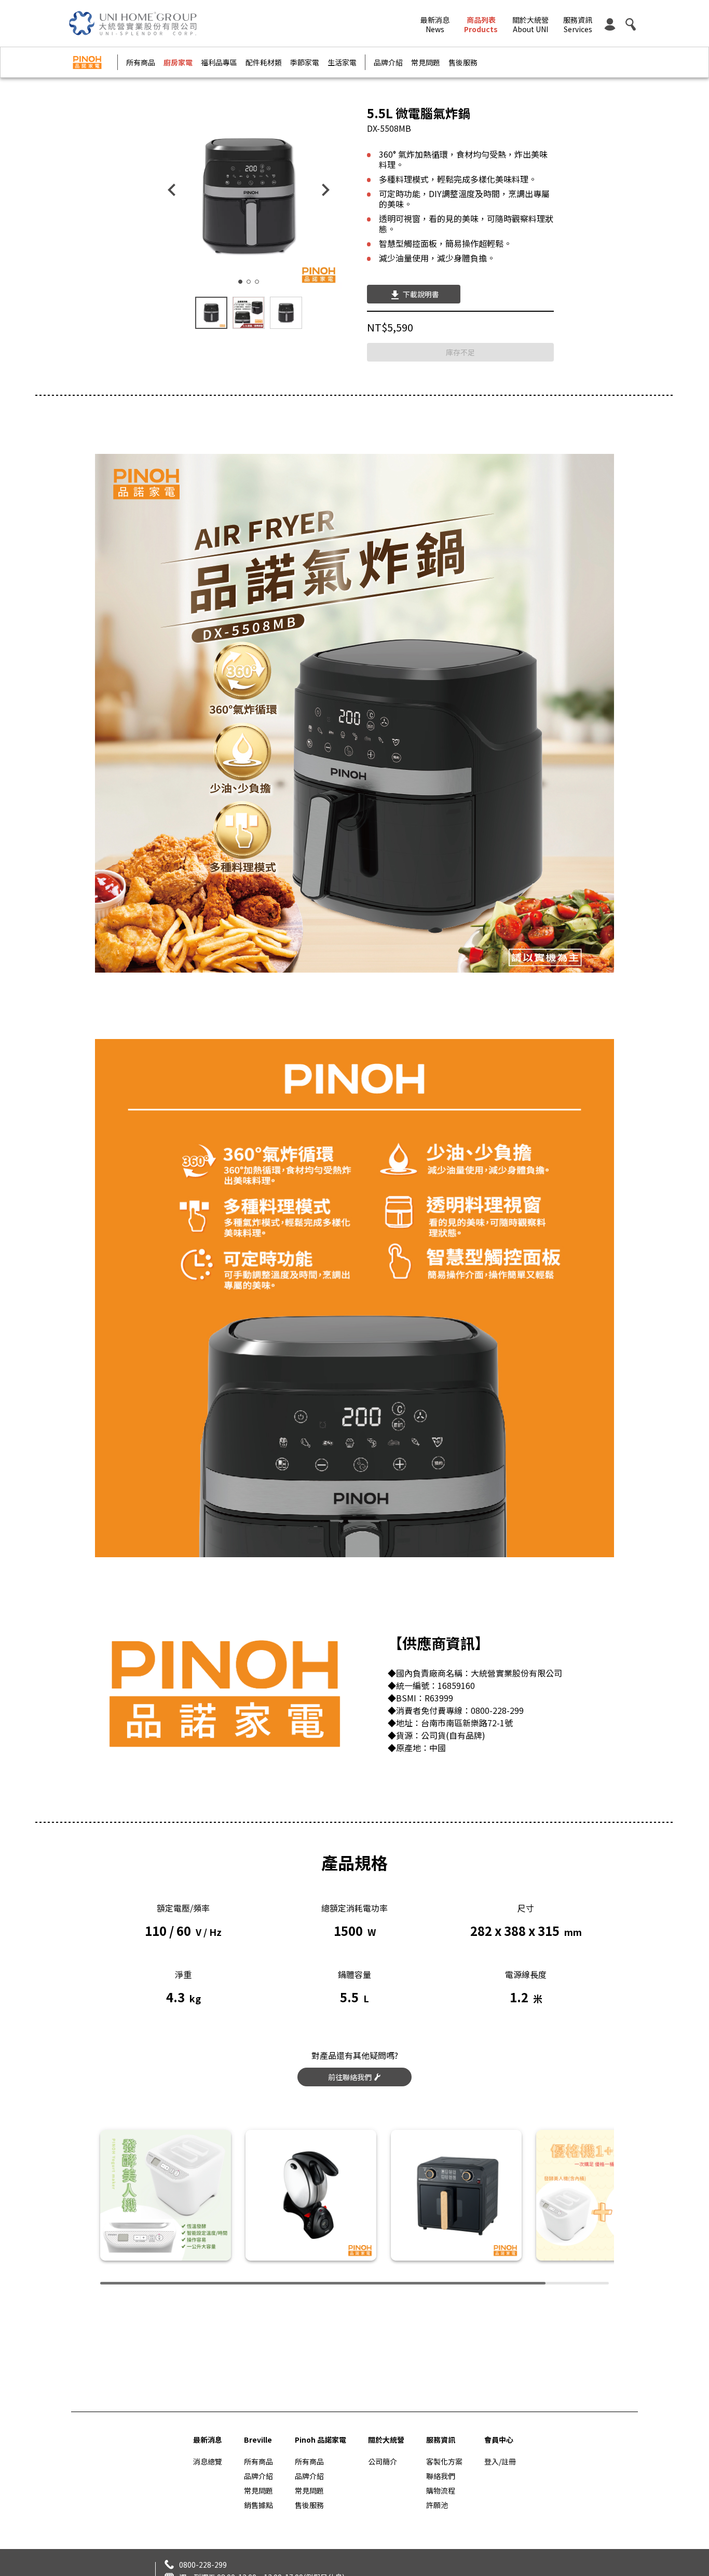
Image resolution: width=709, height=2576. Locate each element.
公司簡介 (383, 2461)
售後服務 (463, 62)
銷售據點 (258, 2505)
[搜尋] (631, 23)
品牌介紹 (388, 62)
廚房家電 (178, 62)
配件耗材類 (264, 62)
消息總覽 (208, 2461)
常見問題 (426, 62)
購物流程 (441, 2490)
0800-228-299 (203, 2565)
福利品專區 (219, 62)
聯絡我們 (441, 2476)
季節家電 (305, 62)
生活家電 (342, 62)
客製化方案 (444, 2461)
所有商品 (141, 62)
